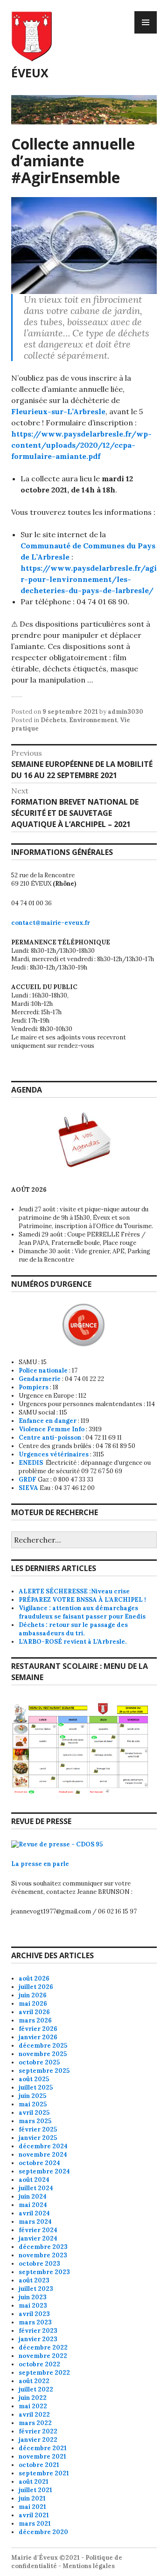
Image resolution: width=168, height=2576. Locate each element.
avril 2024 (34, 2213)
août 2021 (34, 2482)
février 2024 (38, 2230)
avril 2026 (34, 2012)
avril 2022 (34, 2415)
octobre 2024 (39, 2163)
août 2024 (34, 2180)
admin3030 (126, 712)
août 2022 (34, 2381)
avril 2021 (34, 2515)
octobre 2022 (39, 2364)
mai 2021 (32, 2507)
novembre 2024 (43, 2155)
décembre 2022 (43, 2347)
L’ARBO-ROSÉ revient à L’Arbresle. (73, 1642)
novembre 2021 (42, 2456)
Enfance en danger (48, 1421)
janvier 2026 (38, 2037)
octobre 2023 (39, 2264)
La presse (27, 1864)
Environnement (93, 720)
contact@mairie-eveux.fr (51, 923)
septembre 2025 (44, 2071)
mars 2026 (35, 2020)
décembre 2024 (43, 2146)
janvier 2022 (38, 2440)
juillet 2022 (36, 2389)
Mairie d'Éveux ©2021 (45, 2558)
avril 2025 (34, 2113)
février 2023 (38, 2331)
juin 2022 (33, 2398)
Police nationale (43, 1370)
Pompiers (34, 1387)
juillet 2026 (36, 1987)
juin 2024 (33, 2197)
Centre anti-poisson (50, 1438)
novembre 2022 (43, 2356)
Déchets (53, 720)
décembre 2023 (43, 2247)
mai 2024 (33, 2205)
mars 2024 (35, 2222)
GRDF (28, 1479)
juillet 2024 (36, 2188)
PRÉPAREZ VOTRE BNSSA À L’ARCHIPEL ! (82, 1600)
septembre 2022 (44, 2373)
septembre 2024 (44, 2171)
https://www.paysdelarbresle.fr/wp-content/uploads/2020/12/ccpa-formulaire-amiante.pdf (81, 445)
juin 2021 (32, 2498)
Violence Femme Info (52, 1429)
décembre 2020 (43, 2532)
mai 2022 (33, 2406)
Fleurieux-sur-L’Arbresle (58, 411)
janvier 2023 (38, 2339)
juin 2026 (33, 1995)
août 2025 (34, 2079)
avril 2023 (34, 2314)
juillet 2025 (36, 2087)
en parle (56, 1864)
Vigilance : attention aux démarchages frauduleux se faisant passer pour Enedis (82, 1612)
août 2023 (34, 2280)
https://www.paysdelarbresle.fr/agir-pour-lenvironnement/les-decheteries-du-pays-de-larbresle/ (89, 579)
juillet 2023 (36, 2289)
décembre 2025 (43, 2046)
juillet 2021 (35, 2490)
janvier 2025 (38, 2138)
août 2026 (34, 1978)
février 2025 (38, 2129)
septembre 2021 (44, 2473)
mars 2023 (35, 2322)
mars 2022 (35, 2423)
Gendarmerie (40, 1379)
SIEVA (28, 1488)
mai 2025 (33, 2104)
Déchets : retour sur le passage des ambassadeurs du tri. (73, 1629)
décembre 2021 (43, 2448)
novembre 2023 (43, 2255)
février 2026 (38, 2029)
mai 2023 (33, 2306)
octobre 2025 (39, 2062)
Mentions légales (89, 2566)
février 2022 (38, 2431)
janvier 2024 (38, 2238)
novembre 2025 (43, 2054)
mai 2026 (33, 2004)
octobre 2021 (39, 2465)
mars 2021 (35, 2524)
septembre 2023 (44, 2272)
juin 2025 (32, 2096)
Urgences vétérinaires (54, 1454)
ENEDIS (31, 1463)
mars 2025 (35, 2121)
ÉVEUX (30, 73)
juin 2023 (33, 2297)
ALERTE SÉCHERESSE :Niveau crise (74, 1591)
